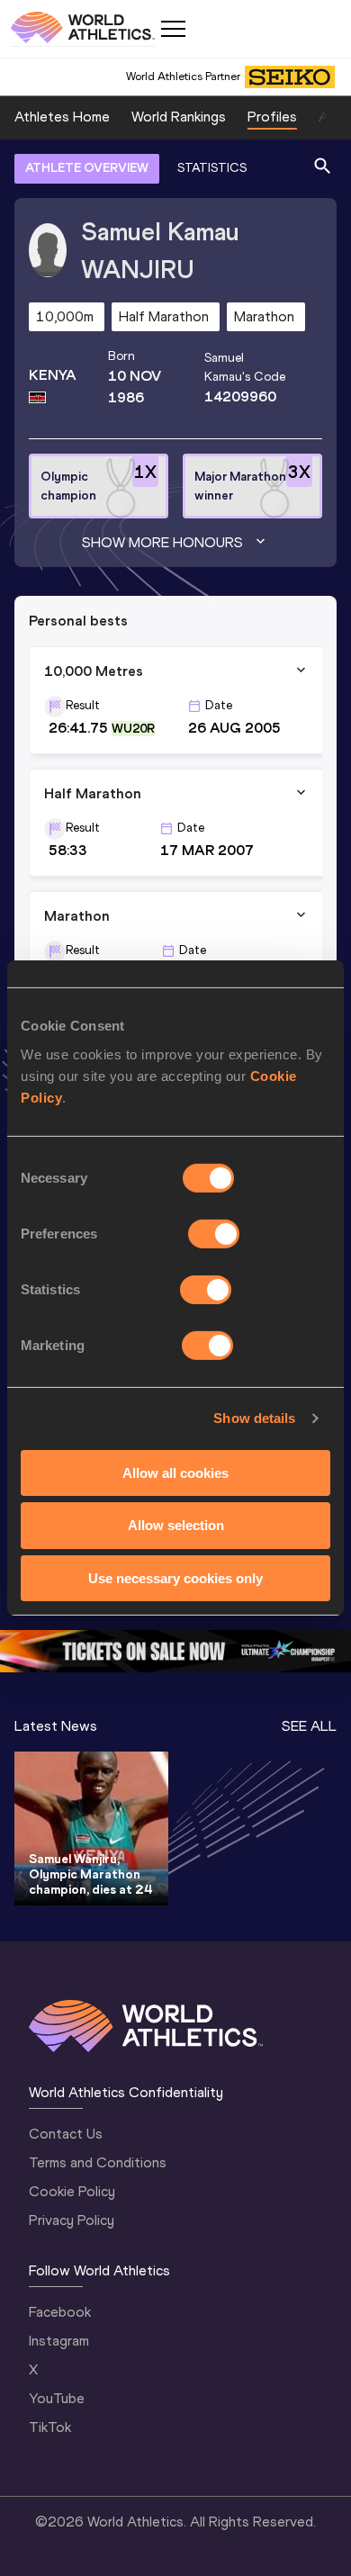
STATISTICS (212, 168)
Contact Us (66, 2134)
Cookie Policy (72, 2191)
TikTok (50, 2427)
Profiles (272, 117)
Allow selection (176, 1525)
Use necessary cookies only (175, 1578)
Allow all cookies (175, 1472)
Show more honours (162, 542)
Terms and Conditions (98, 2162)
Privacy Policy (72, 2220)
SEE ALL (309, 1726)
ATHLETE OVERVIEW (87, 168)
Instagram (59, 2341)
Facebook (60, 2312)
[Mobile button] (173, 29)
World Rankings (179, 117)
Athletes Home (62, 117)
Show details (254, 1418)
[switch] (214, 1233)
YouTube (57, 2398)
